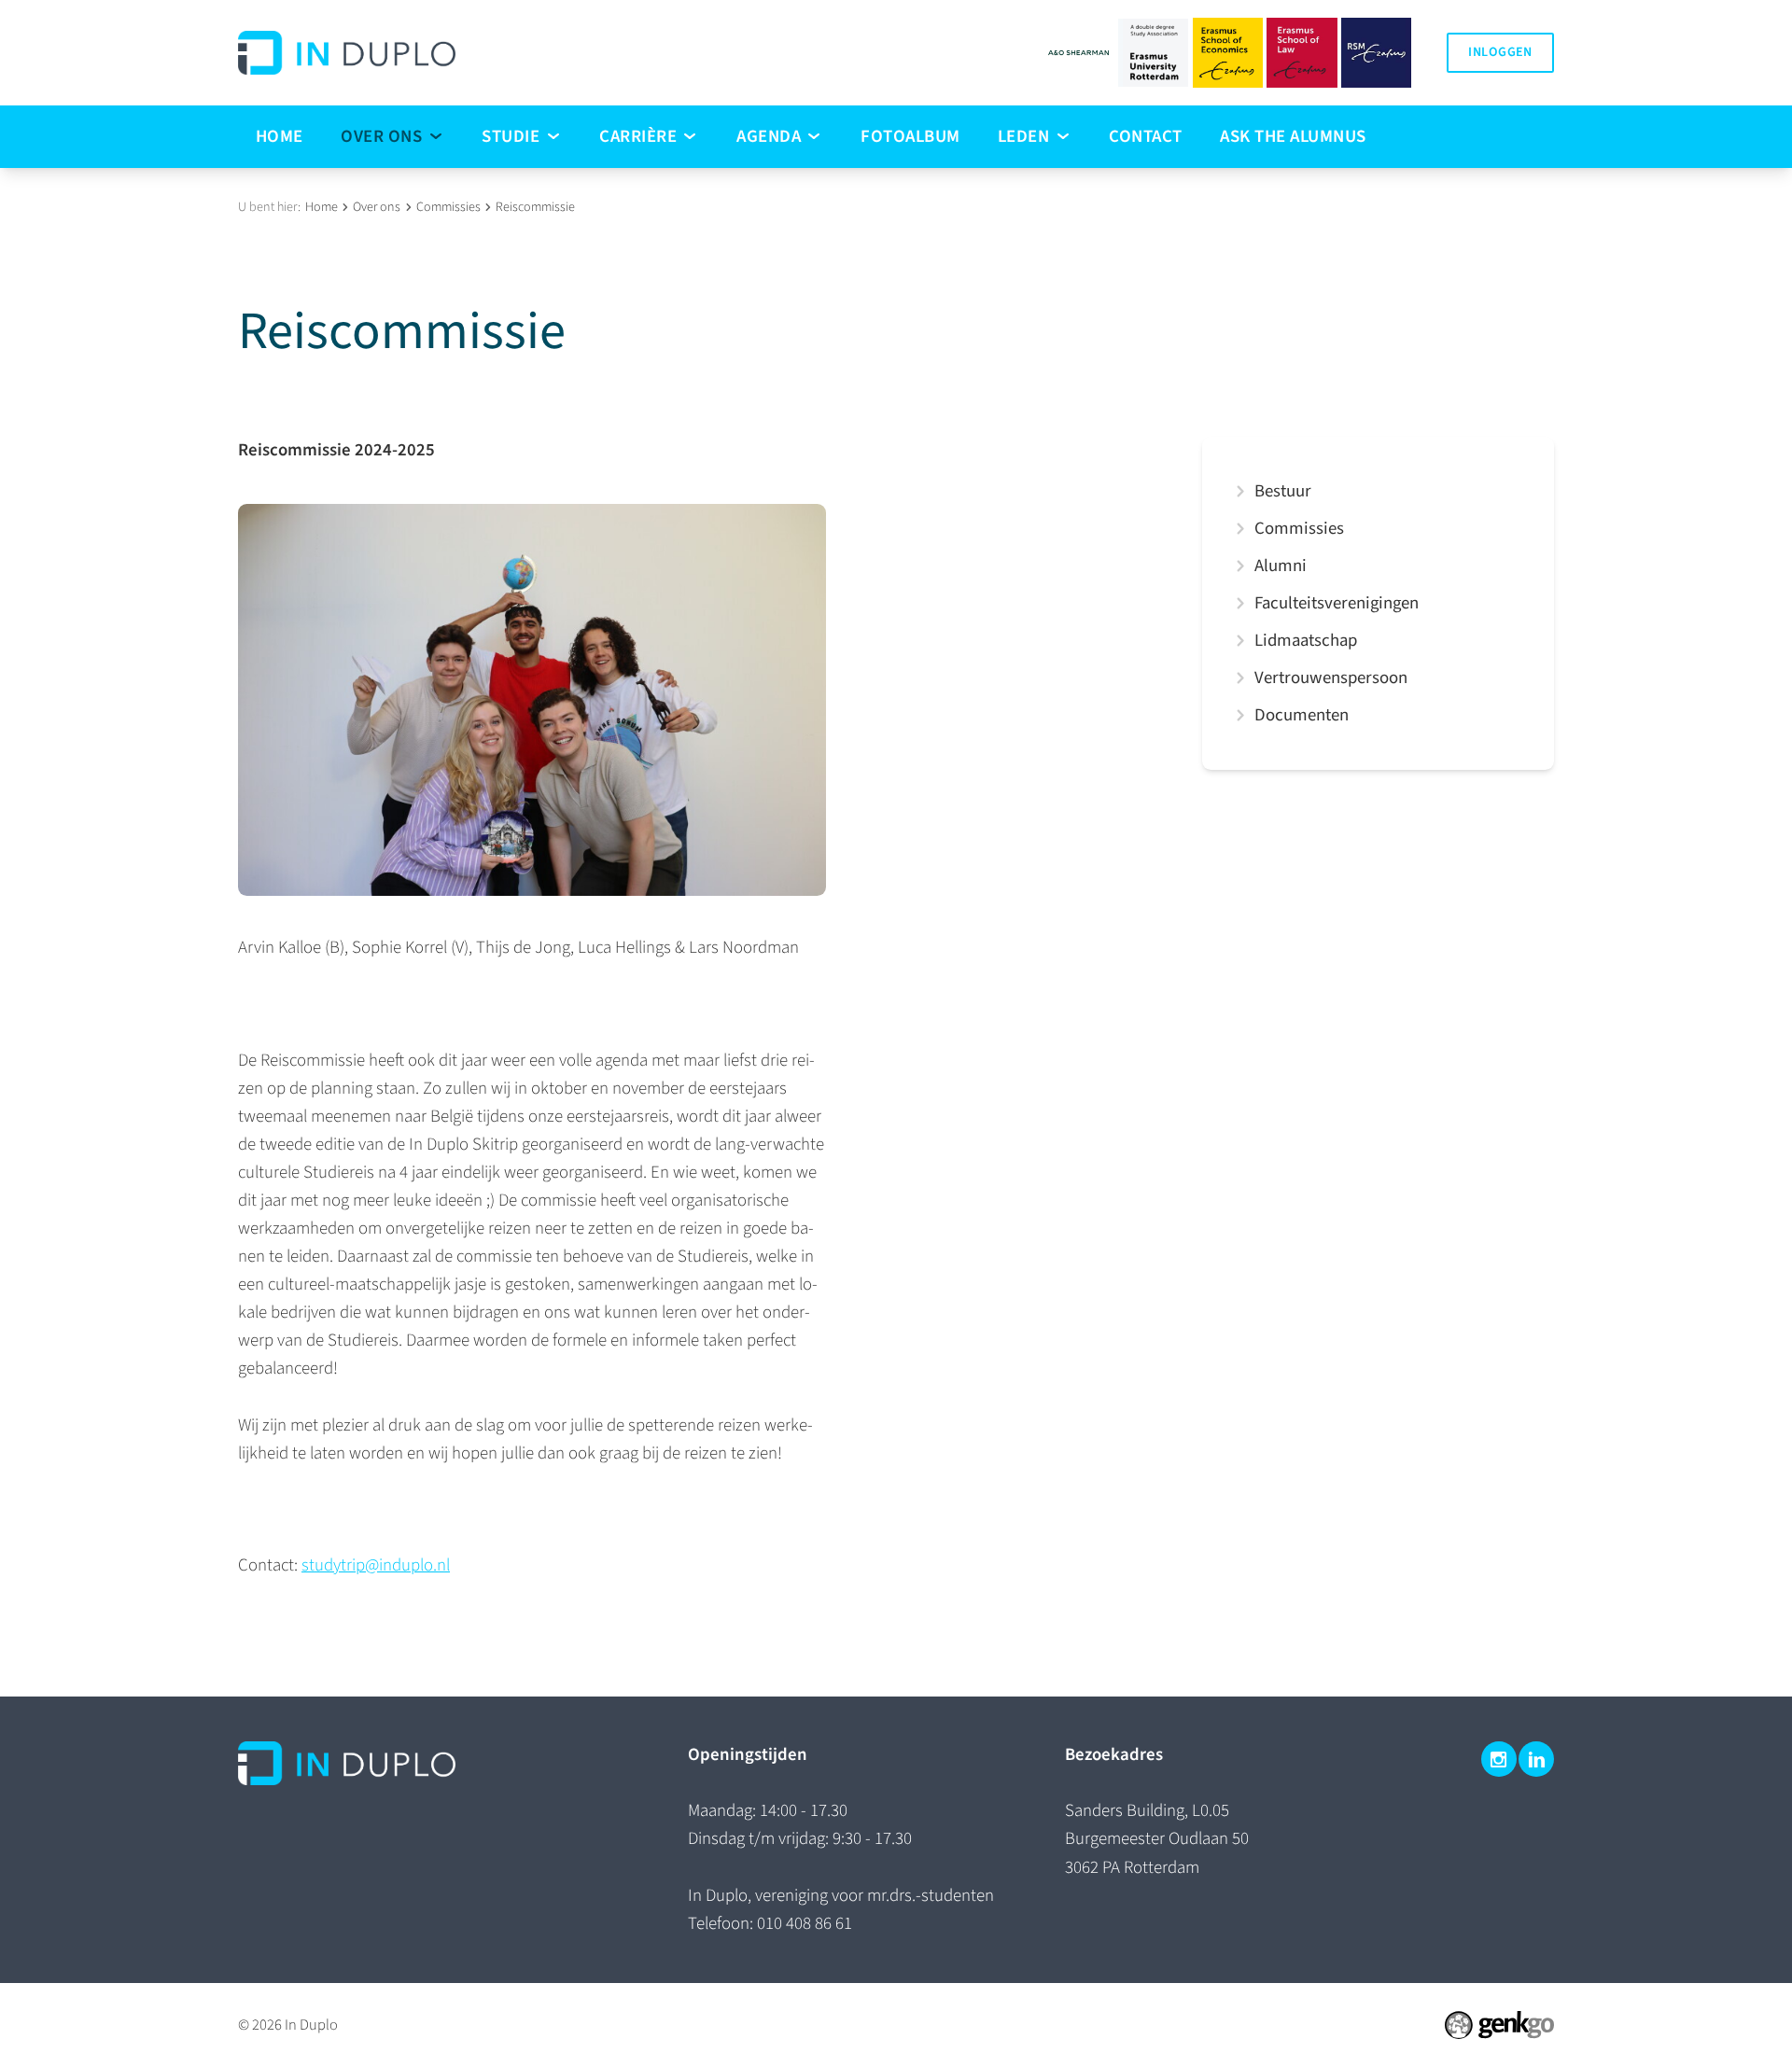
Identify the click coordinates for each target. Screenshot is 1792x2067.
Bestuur (1283, 491)
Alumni (1281, 566)
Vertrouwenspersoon (1331, 678)
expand (1240, 491)
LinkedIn (1536, 1759)
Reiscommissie (535, 207)
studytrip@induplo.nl (376, 1565)
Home (322, 207)
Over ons (377, 207)
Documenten (1302, 715)
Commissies (448, 207)
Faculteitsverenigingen (1337, 603)
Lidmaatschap (1306, 641)
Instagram (1499, 1759)
